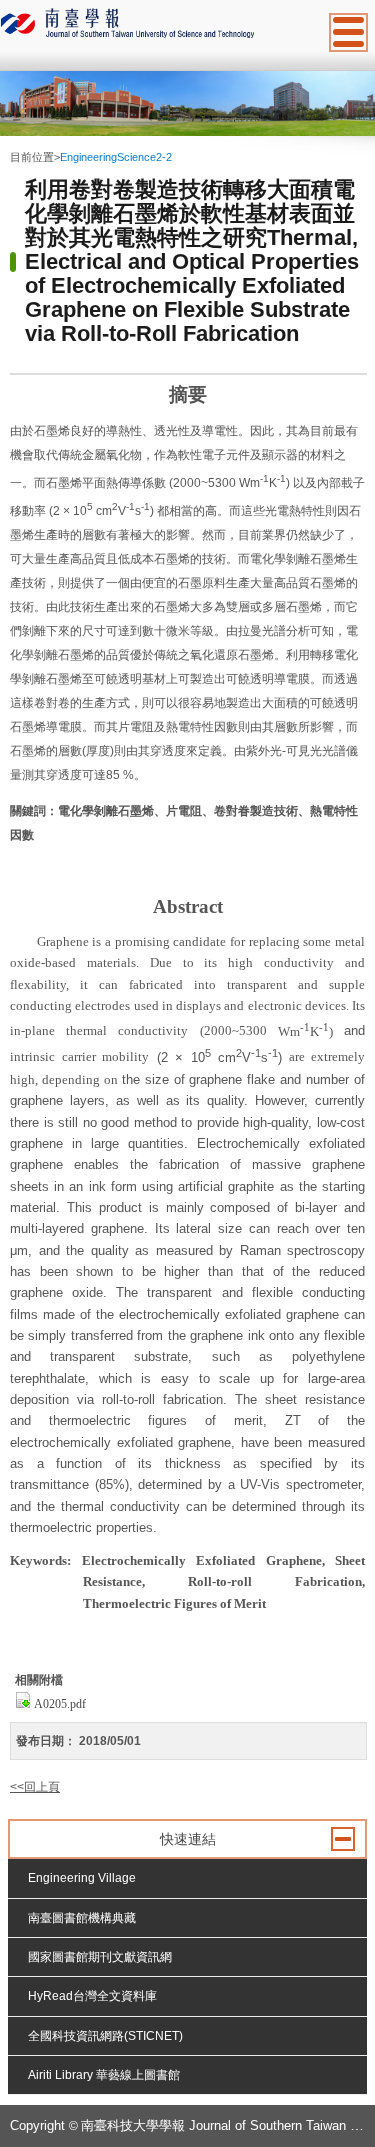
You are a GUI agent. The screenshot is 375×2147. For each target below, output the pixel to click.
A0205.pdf (60, 1704)
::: (14, 141)
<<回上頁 (35, 1787)
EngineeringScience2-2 (116, 157)
